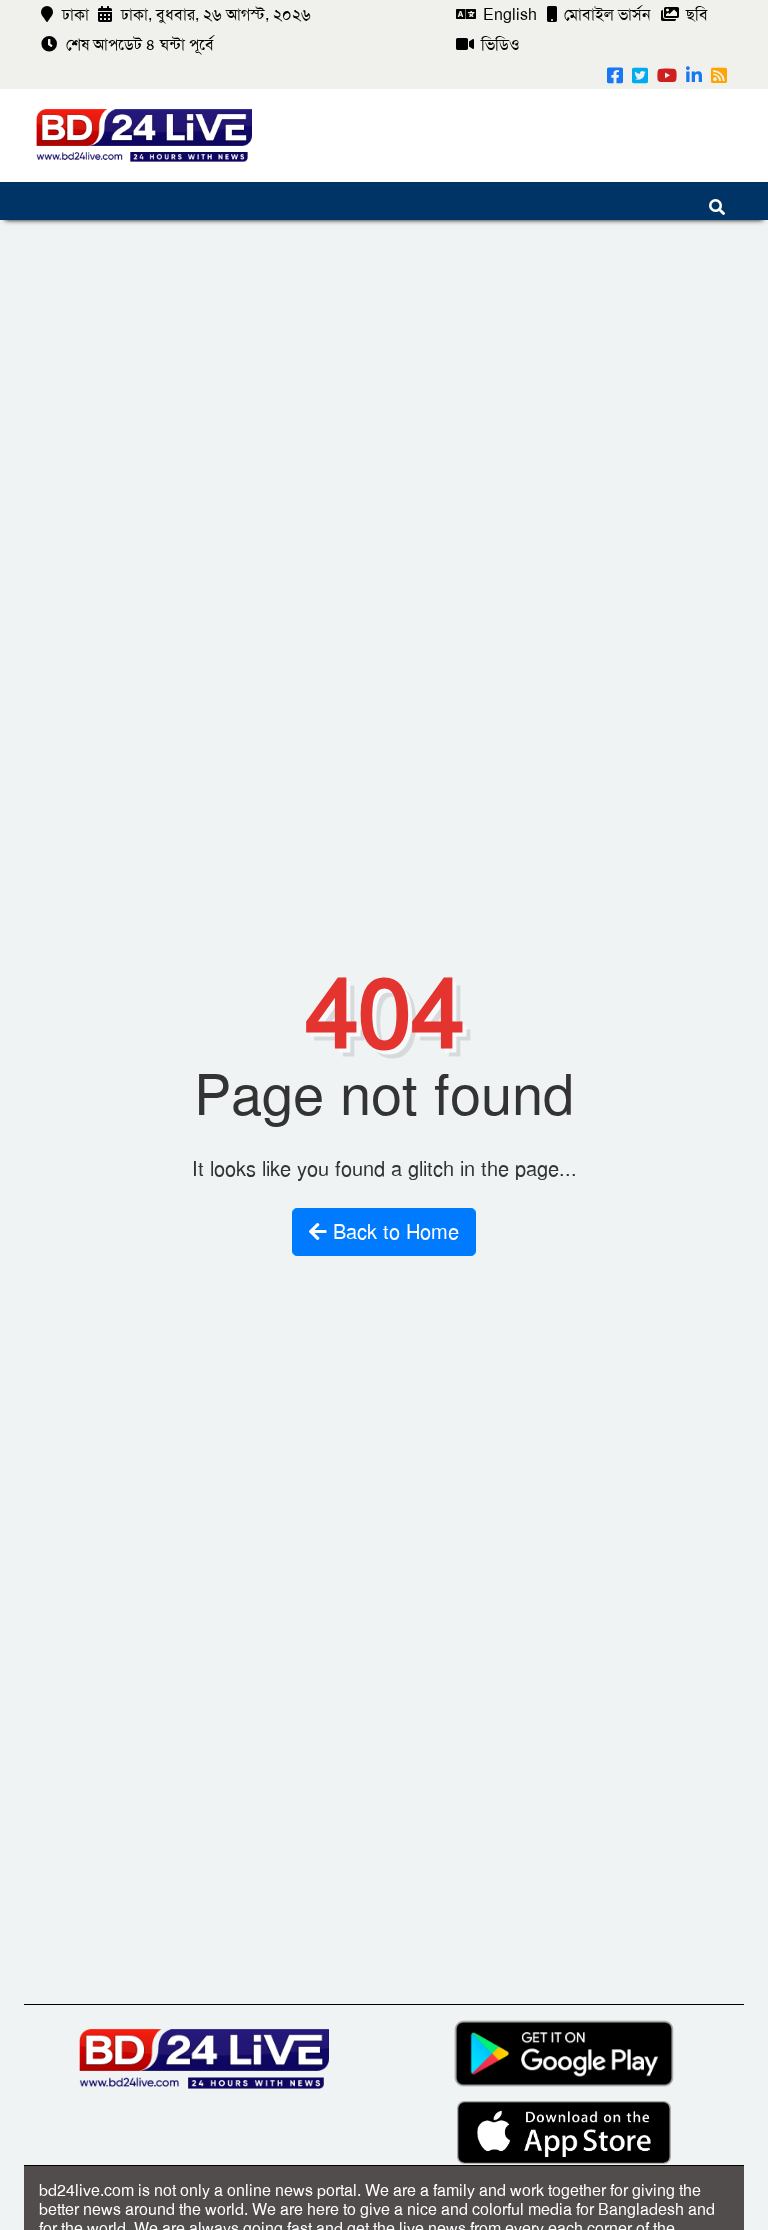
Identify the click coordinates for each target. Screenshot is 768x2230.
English (508, 14)
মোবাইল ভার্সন (605, 14)
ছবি (695, 14)
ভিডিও (498, 44)
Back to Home (393, 1232)
